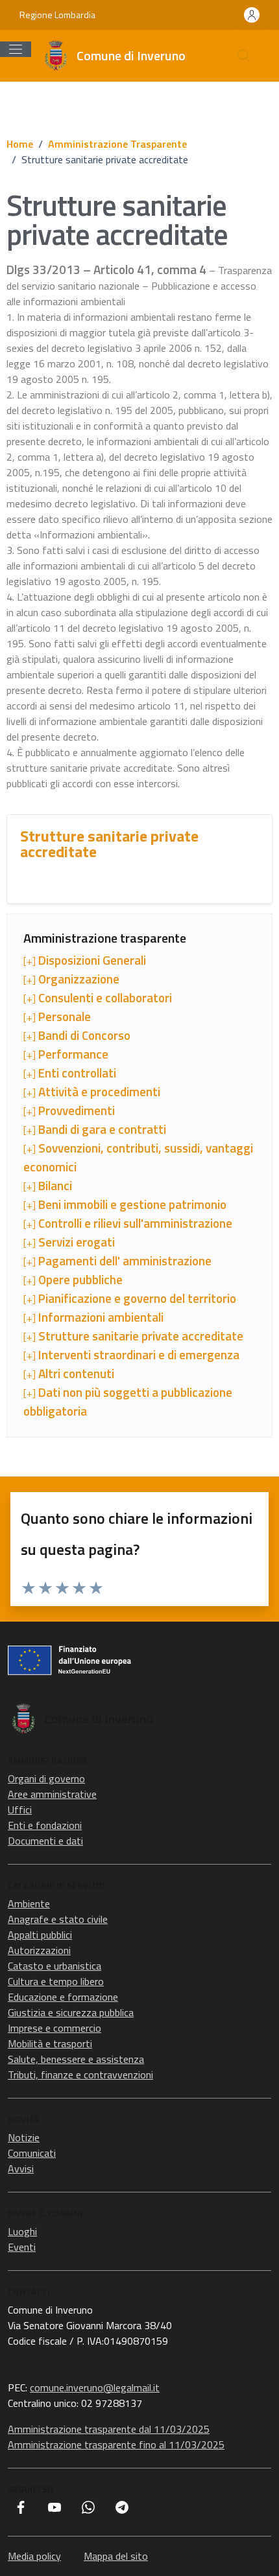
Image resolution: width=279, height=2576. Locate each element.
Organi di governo (46, 1778)
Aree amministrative (52, 1794)
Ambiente (29, 1903)
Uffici (20, 1810)
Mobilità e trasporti (50, 2043)
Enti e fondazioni (45, 1825)
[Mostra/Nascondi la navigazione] (16, 49)
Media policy (34, 2556)
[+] (85, 960)
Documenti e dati (45, 1841)
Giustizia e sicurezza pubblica (71, 2012)
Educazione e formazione (63, 1997)
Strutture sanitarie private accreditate (109, 844)
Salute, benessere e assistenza (76, 2059)
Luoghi (22, 2231)
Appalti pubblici (40, 1935)
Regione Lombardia (57, 15)
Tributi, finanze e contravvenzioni (80, 2075)
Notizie (24, 2137)
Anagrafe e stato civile (58, 1919)
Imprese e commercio (55, 2028)
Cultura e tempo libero (56, 1981)
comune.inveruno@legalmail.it (95, 2387)
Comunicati (32, 2153)
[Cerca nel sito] (244, 56)
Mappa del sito (116, 2556)
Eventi (22, 2247)
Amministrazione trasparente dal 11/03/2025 (109, 2429)
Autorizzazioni (39, 1950)
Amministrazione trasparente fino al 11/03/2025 (116, 2444)
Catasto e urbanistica (55, 1966)
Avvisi (21, 2168)
